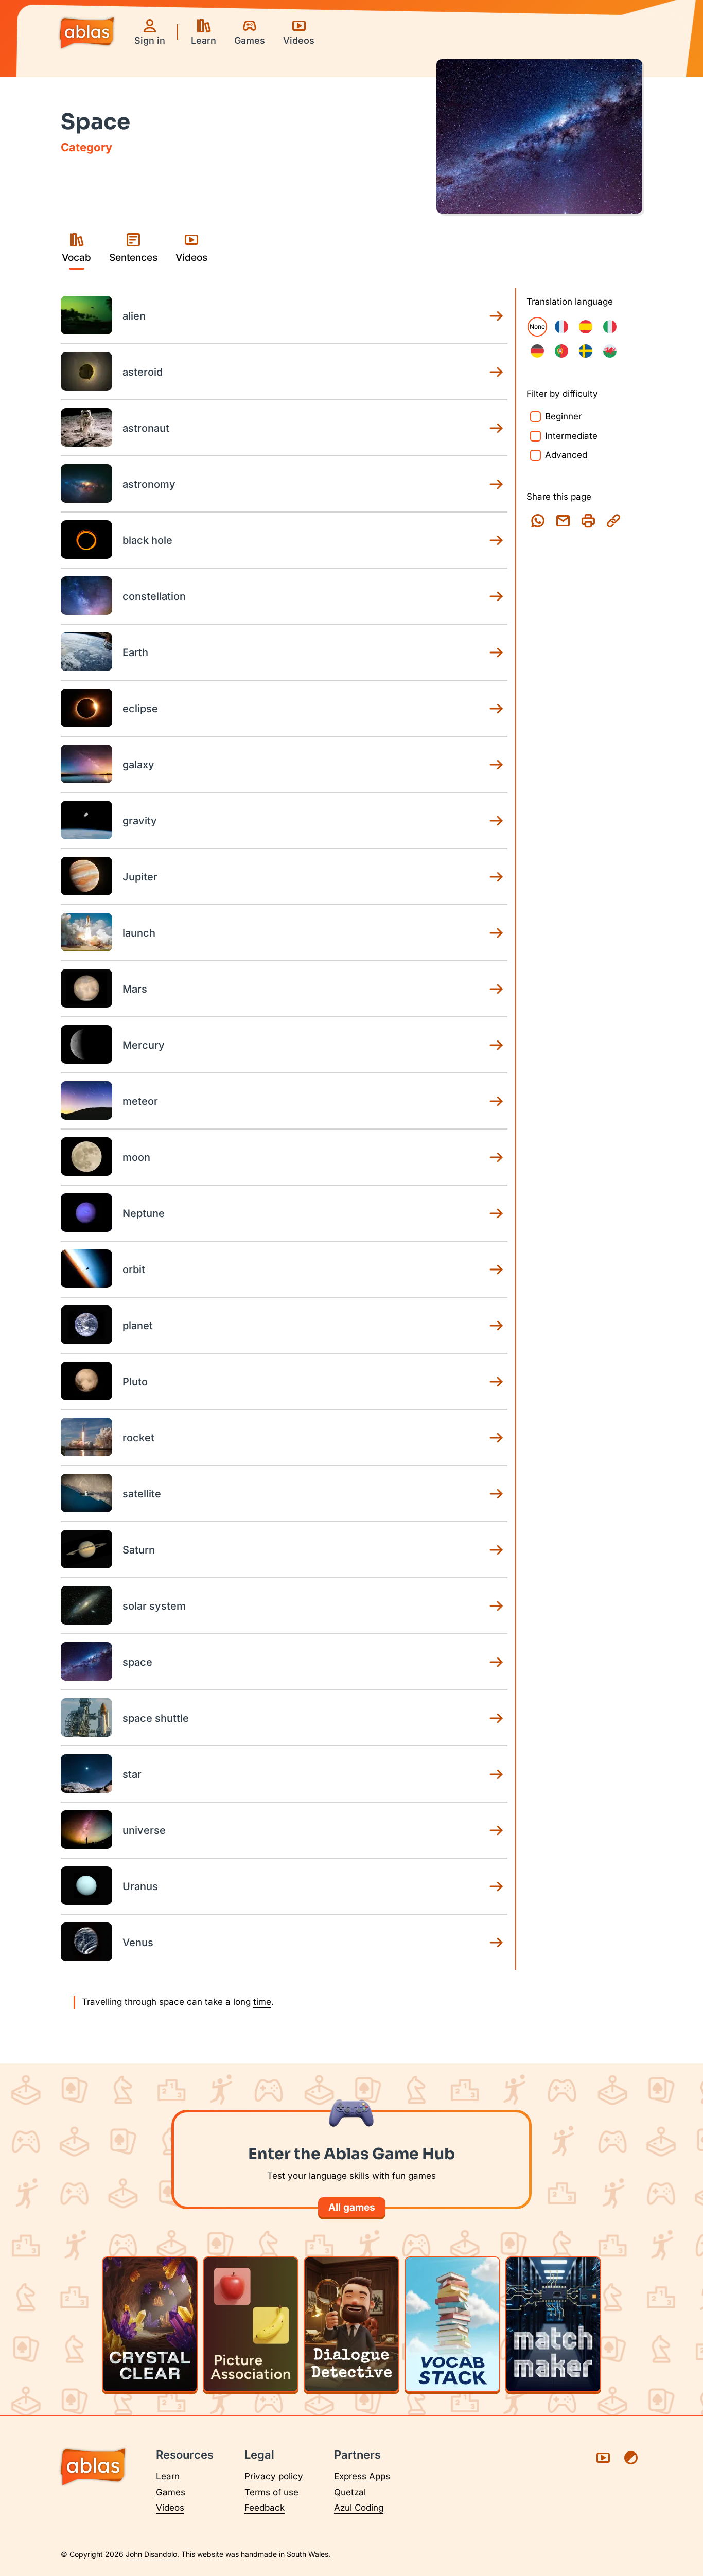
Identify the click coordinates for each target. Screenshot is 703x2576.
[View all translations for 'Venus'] (496, 1943)
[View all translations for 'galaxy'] (496, 765)
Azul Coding (359, 2508)
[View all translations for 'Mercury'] (496, 1045)
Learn (168, 2476)
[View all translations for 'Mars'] (496, 989)
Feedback (265, 2508)
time (262, 2002)
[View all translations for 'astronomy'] (496, 484)
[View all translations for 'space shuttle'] (496, 1718)
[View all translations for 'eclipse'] (496, 709)
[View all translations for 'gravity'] (496, 821)
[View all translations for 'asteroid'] (496, 372)
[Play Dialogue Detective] (351, 2324)
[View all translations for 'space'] (496, 1662)
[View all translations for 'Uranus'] (496, 1886)
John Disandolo (151, 2554)
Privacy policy (274, 2476)
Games (171, 2492)
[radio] (561, 327)
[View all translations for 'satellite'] (496, 1494)
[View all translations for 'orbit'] (496, 1269)
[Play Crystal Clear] (150, 2324)
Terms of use (271, 2492)
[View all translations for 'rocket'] (496, 1438)
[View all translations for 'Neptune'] (496, 1213)
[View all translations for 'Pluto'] (496, 1382)
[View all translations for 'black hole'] (496, 540)
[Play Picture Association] (251, 2324)
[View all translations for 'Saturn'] (496, 1550)
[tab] (76, 249)
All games (352, 2207)
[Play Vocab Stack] (452, 2324)
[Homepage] (87, 34)
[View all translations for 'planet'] (496, 1326)
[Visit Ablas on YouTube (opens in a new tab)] (603, 2458)
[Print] (588, 521)
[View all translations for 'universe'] (496, 1830)
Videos (170, 2508)
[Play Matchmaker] (553, 2324)
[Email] (563, 521)
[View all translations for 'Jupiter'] (496, 877)
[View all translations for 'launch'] (496, 933)
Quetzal (350, 2492)
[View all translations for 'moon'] (496, 1157)
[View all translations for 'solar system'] (496, 1606)
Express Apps (362, 2476)
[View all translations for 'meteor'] (496, 1101)
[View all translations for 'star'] (496, 1774)
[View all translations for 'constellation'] (496, 596)
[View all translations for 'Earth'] (496, 652)
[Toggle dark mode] (631, 2458)
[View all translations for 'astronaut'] (496, 428)
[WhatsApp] (538, 521)
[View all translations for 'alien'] (496, 316)
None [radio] (537, 327)
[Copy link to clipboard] (613, 521)
